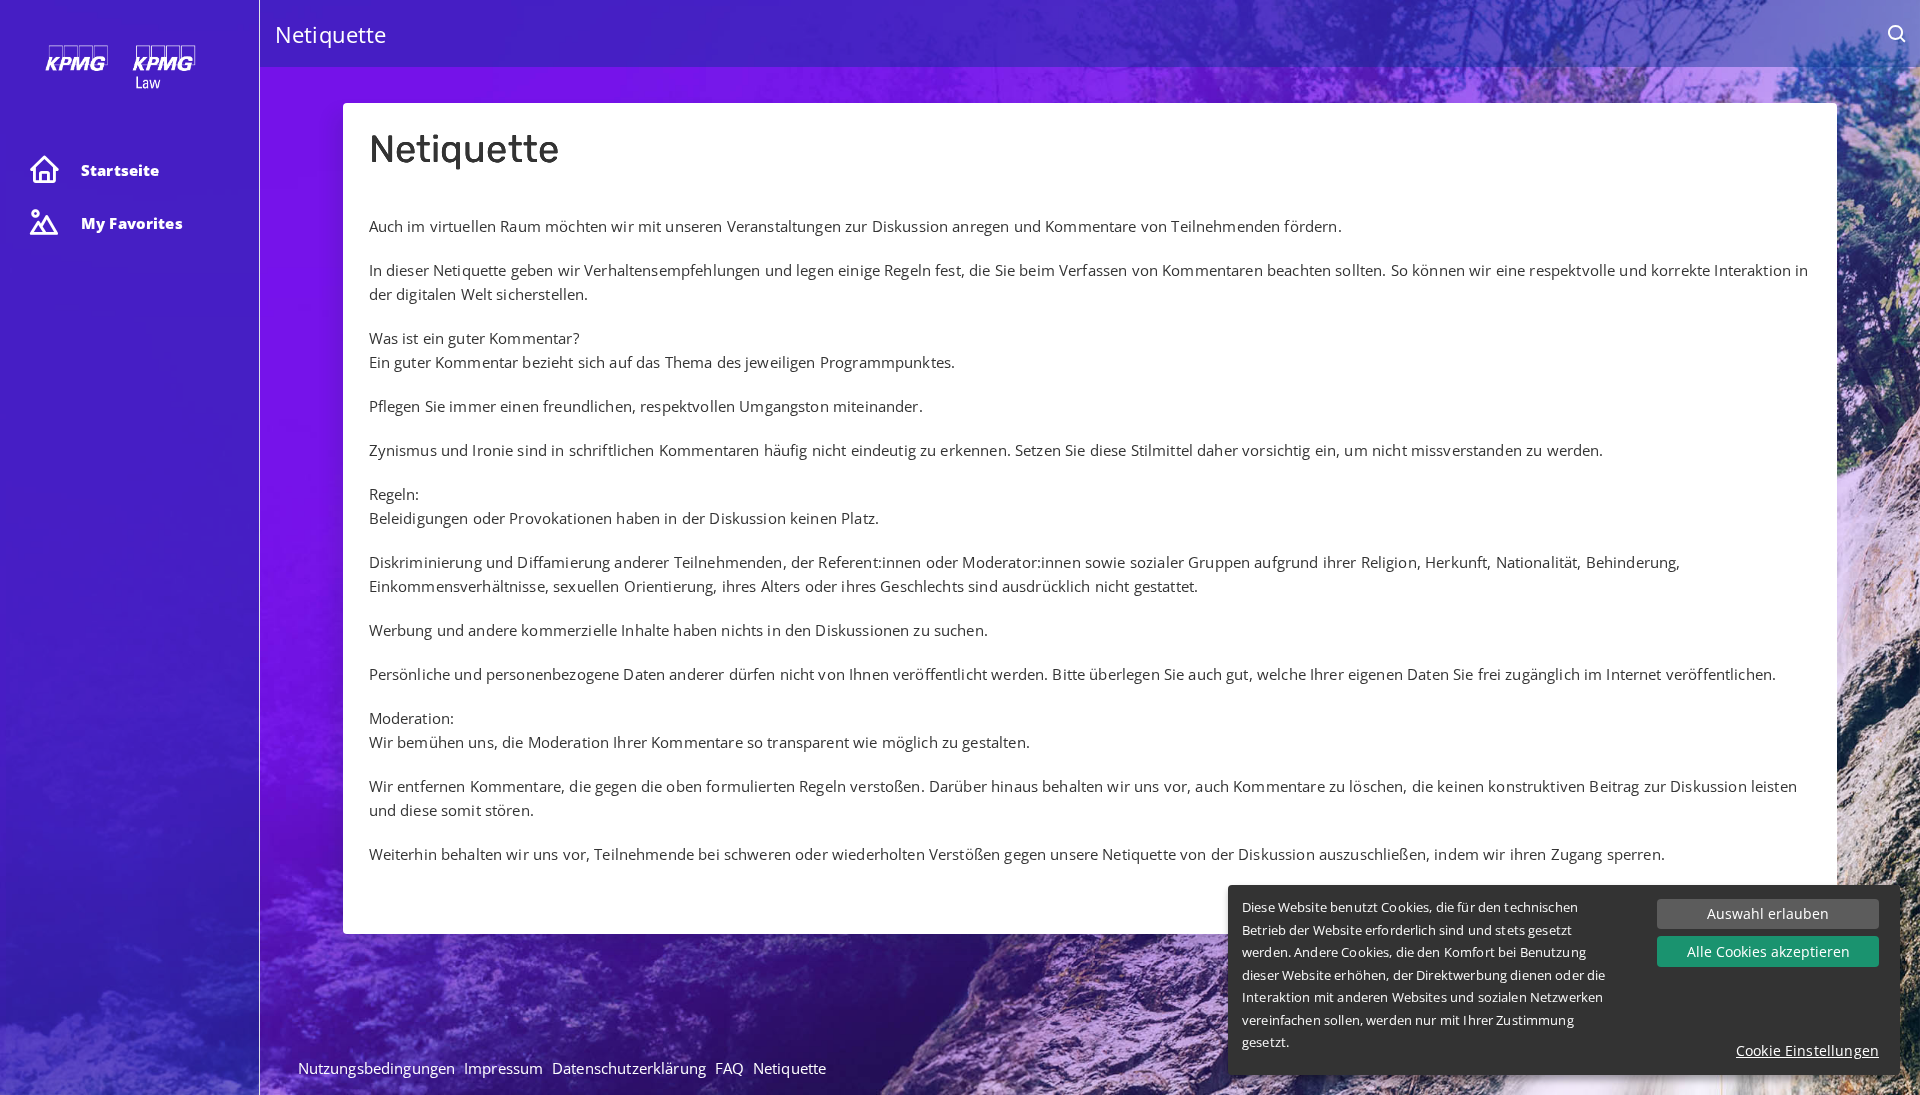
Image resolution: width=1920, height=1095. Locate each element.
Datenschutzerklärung (629, 1068)
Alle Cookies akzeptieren (1768, 951)
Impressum (503, 1068)
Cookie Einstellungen (1807, 1050)
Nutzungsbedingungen (377, 1068)
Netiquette (790, 1068)
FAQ (729, 1068)
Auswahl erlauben (1768, 913)
